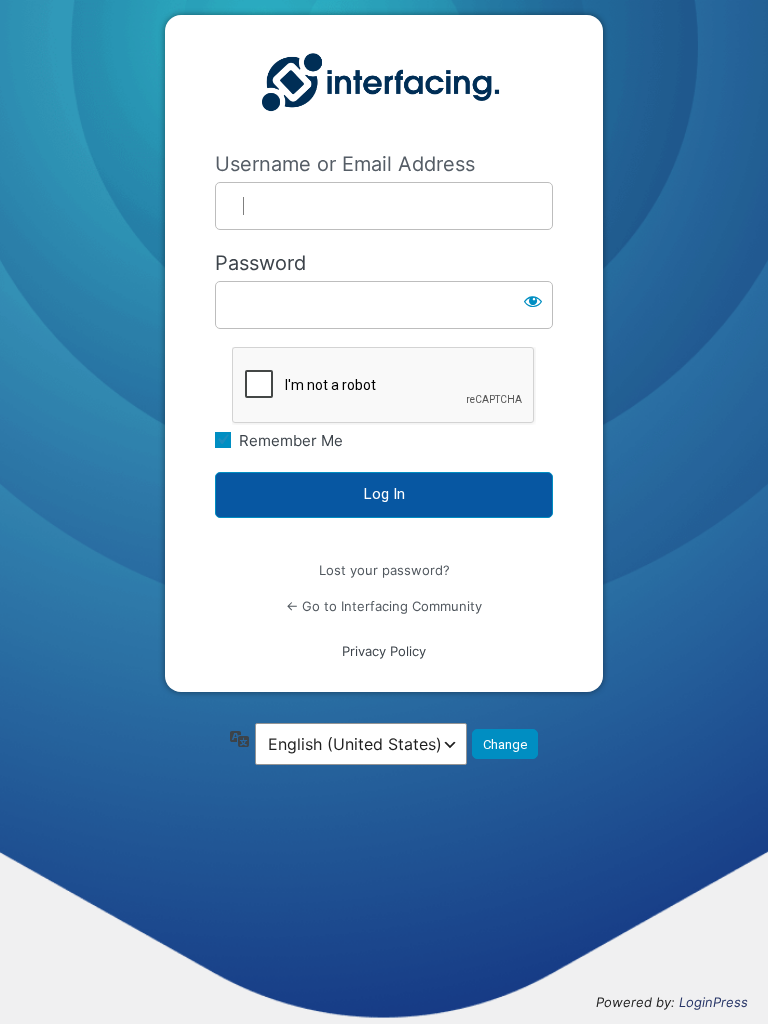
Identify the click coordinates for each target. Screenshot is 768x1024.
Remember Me (291, 440)
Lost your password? (384, 570)
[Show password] (533, 301)
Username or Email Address (345, 164)
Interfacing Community (384, 83)
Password (260, 263)
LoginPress (713, 1002)
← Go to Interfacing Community (384, 606)
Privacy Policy (384, 651)
